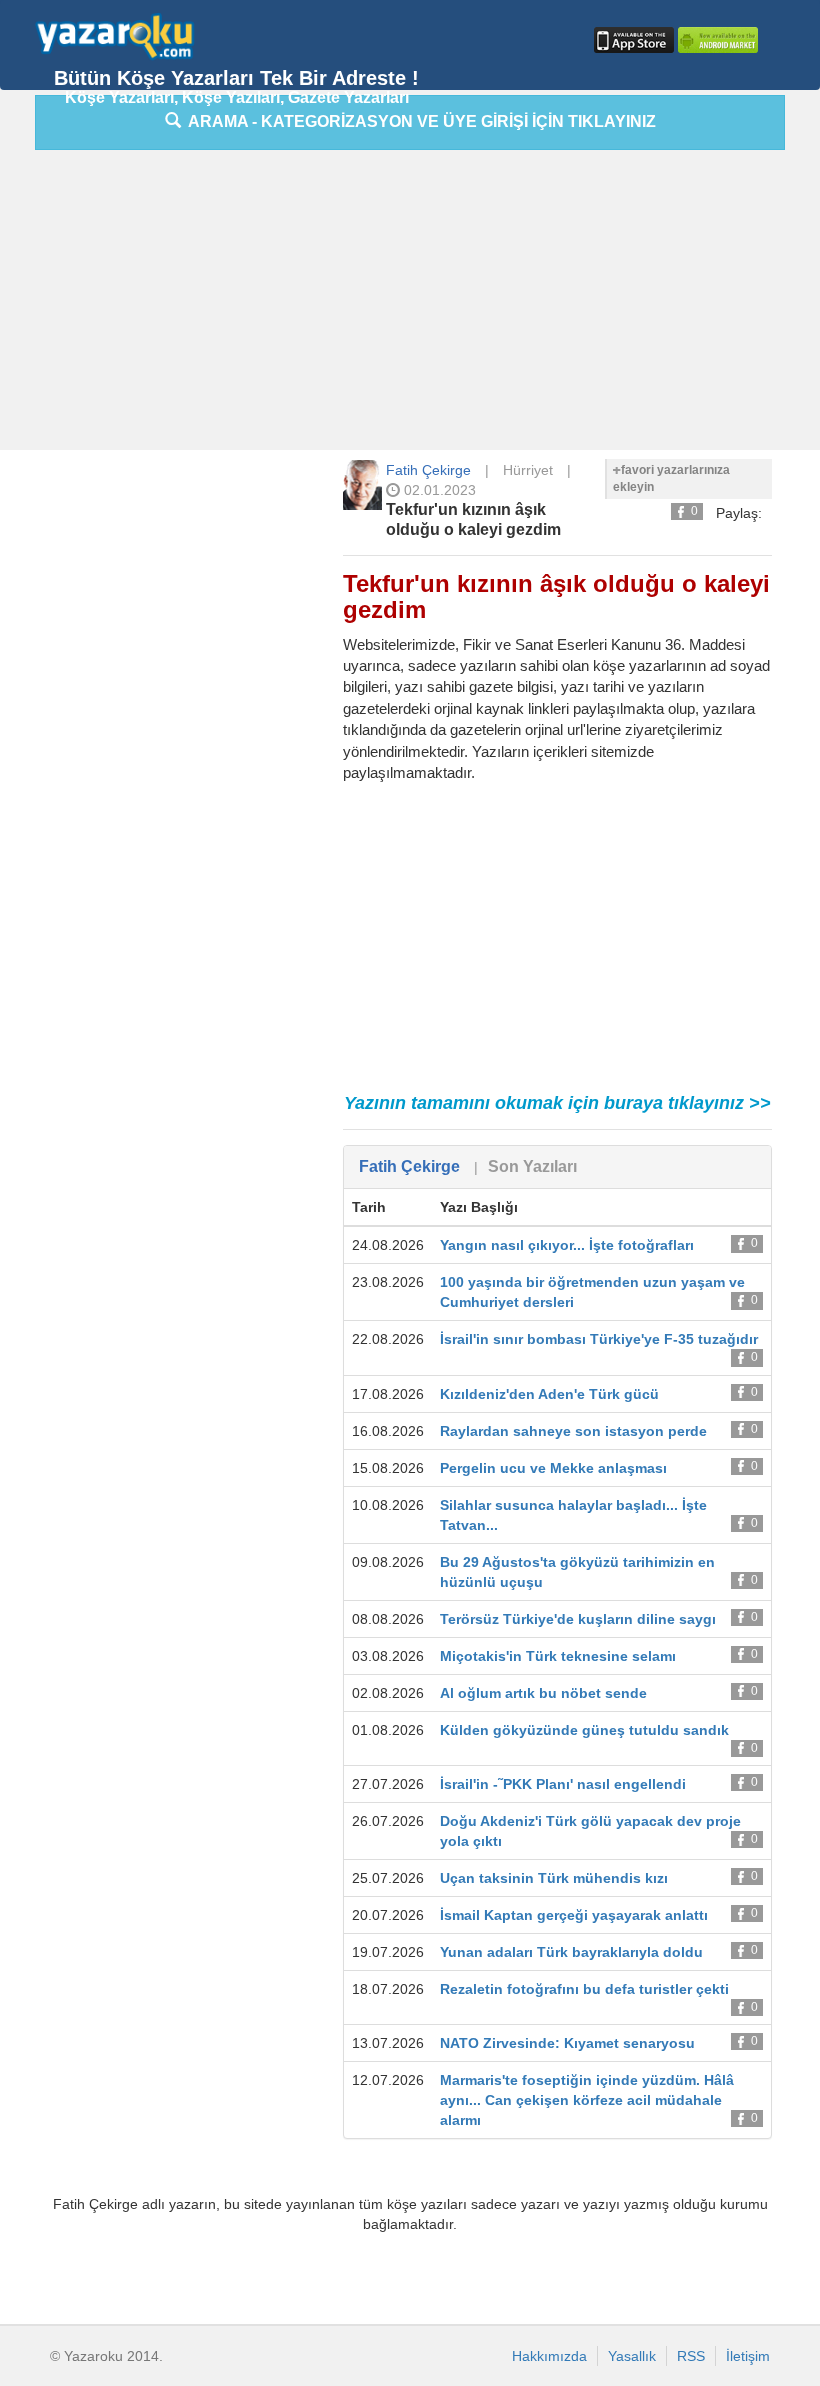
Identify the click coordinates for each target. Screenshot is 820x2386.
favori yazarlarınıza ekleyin (671, 478)
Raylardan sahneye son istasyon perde (573, 1431)
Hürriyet (528, 470)
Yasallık (632, 2356)
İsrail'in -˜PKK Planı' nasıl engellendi (563, 1784)
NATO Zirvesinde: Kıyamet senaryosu (567, 2043)
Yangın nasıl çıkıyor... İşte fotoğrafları (567, 1245)
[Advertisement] (427, 305)
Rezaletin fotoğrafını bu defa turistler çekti (584, 1989)
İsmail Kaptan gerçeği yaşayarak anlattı (574, 1915)
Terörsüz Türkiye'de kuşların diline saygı (578, 1619)
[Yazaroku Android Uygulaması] (716, 40)
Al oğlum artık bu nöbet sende (543, 1693)
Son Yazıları (532, 1166)
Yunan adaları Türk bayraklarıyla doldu (571, 1952)
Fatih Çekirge (428, 470)
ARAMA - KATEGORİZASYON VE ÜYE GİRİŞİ (418, 121)
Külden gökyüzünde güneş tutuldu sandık (584, 1730)
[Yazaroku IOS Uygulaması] (632, 40)
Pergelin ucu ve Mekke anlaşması (553, 1468)
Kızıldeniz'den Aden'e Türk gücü (549, 1394)
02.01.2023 (438, 490)
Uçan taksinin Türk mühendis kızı (554, 1878)
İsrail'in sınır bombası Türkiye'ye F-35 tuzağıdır (599, 1339)
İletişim (748, 2356)
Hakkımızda (549, 2356)
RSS (691, 2356)
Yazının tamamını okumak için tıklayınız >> (557, 1103)
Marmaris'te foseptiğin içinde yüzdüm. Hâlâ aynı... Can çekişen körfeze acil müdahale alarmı (587, 2100)
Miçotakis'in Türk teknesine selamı (558, 1656)
